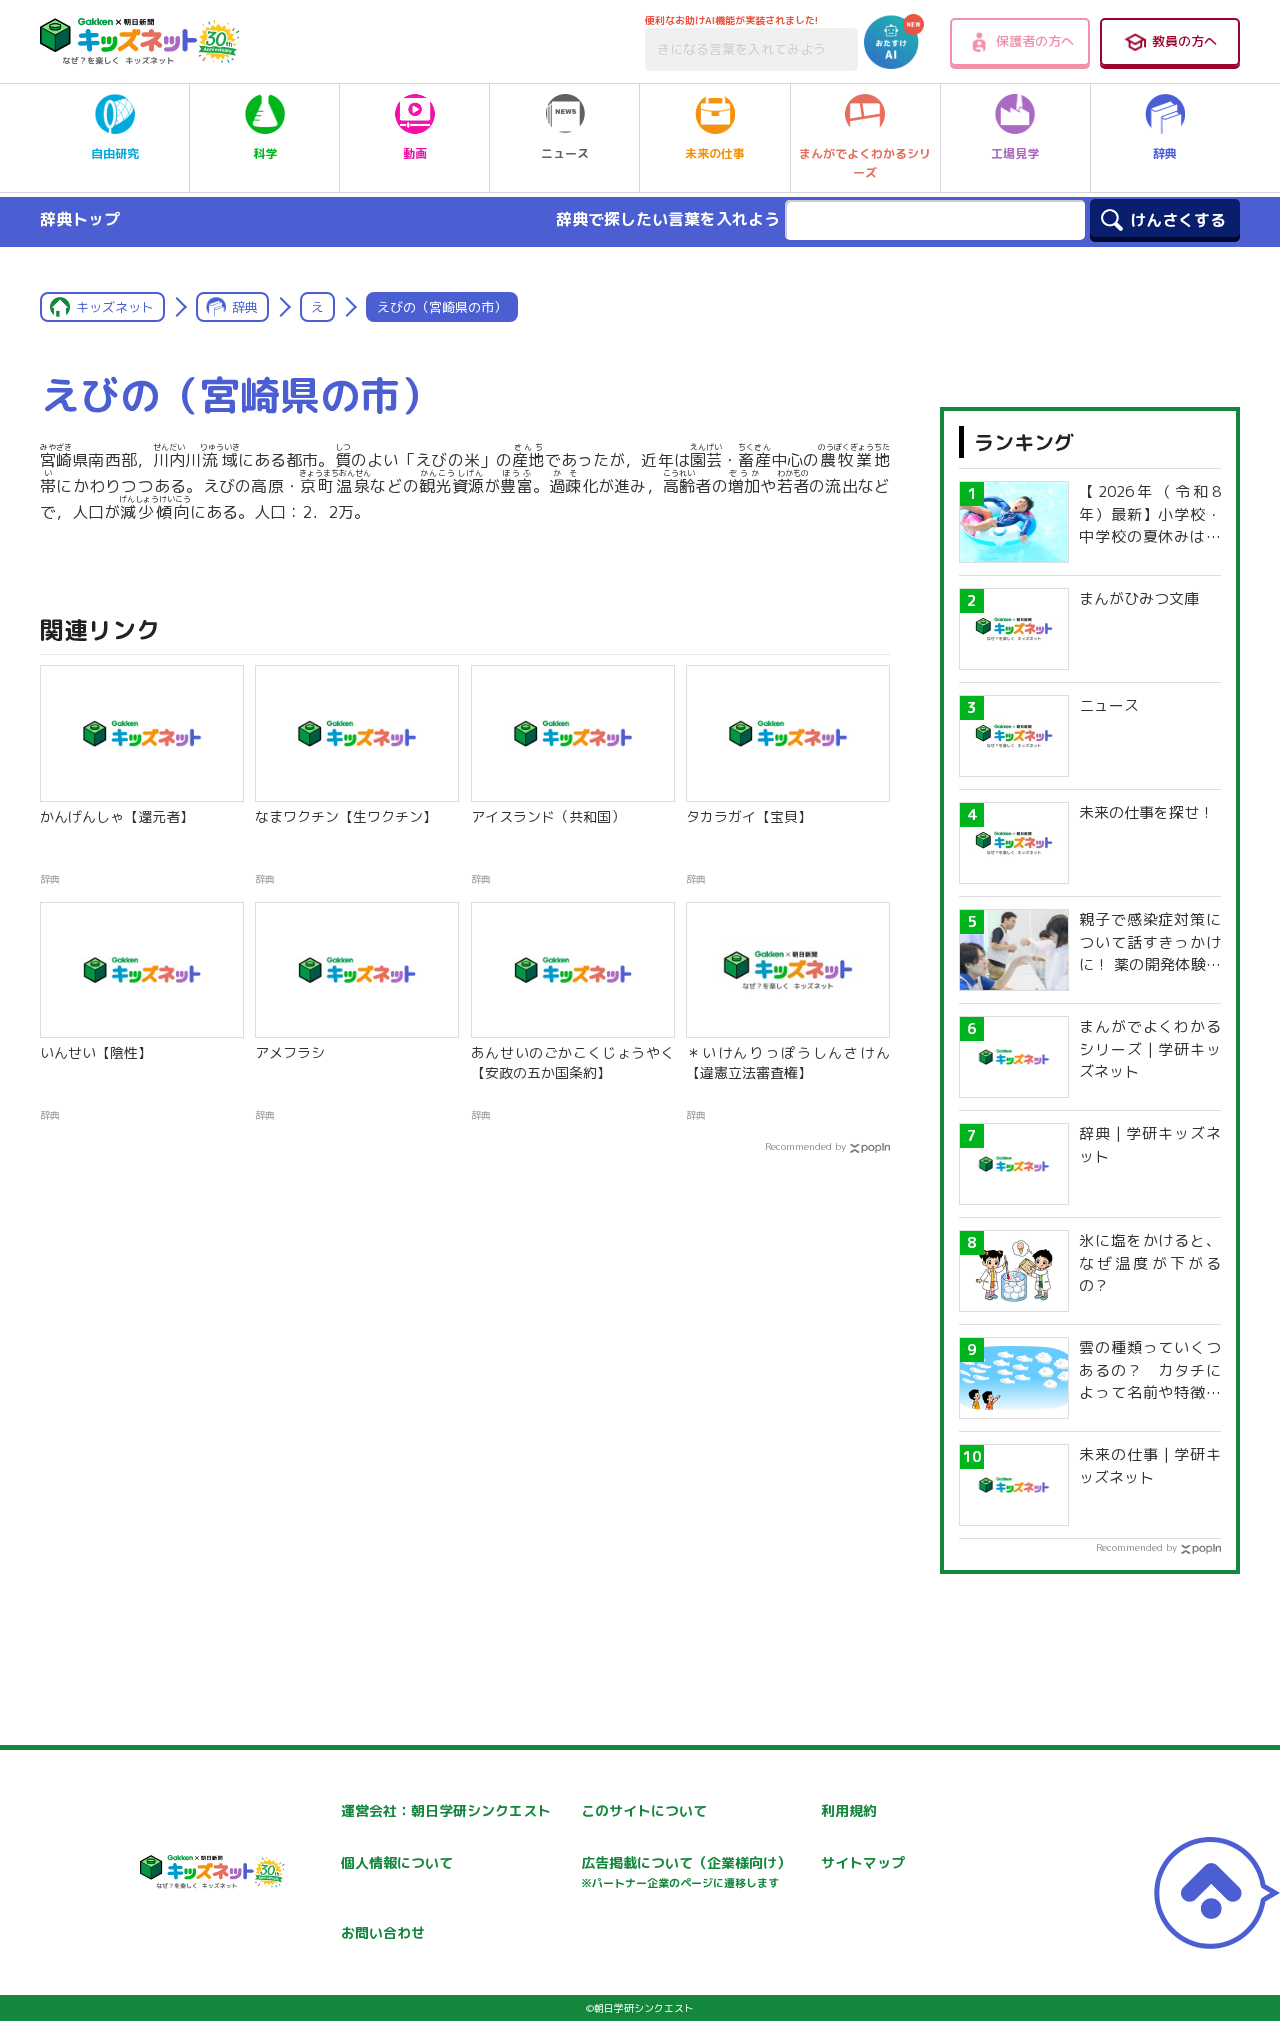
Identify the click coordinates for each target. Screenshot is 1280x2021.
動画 (415, 153)
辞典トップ (80, 219)
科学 (265, 153)
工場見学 (1015, 153)
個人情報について (397, 1862)
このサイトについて (644, 1810)
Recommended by (805, 1146)
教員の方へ (1184, 41)
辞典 (1165, 153)
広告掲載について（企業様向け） (686, 1871)
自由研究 (115, 153)
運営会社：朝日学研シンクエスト (446, 1810)
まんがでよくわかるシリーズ (865, 163)
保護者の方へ (1035, 41)
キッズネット (115, 307)
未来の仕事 (715, 153)
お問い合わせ (383, 1932)
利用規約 (849, 1810)
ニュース (565, 153)
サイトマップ (863, 1862)
